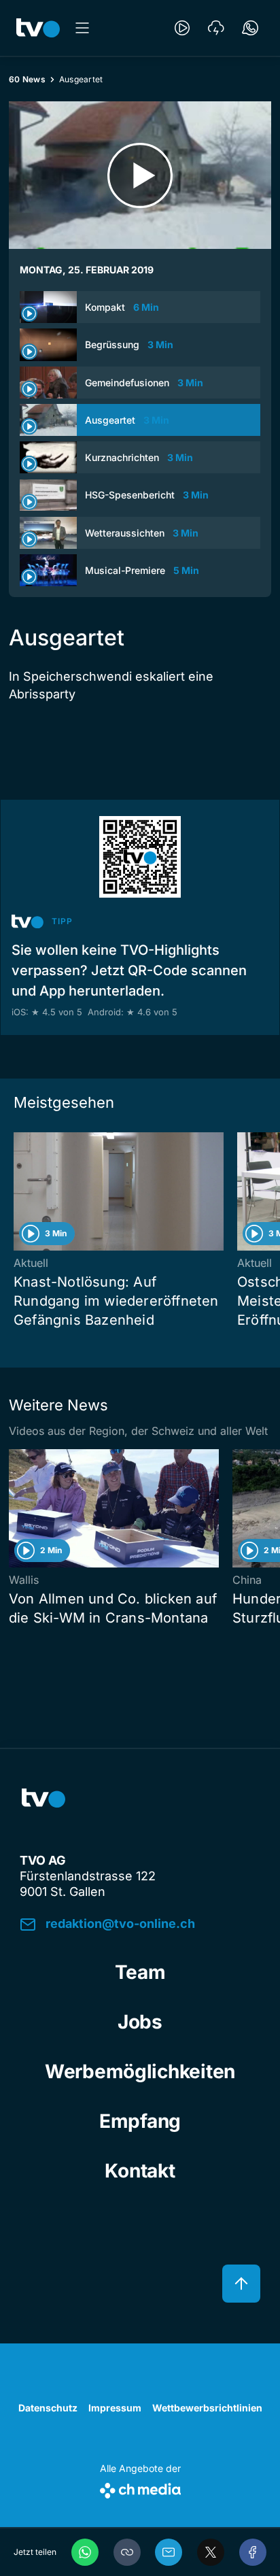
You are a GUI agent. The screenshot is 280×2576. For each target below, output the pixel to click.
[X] (211, 2552)
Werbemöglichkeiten (140, 2071)
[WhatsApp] (85, 2552)
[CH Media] (140, 2488)
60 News (27, 79)
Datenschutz (48, 2408)
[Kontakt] (250, 28)
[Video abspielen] (140, 175)
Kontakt (140, 2171)
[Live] (182, 28)
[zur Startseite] (38, 28)
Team (140, 1972)
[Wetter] (216, 28)
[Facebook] (253, 2552)
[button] (127, 2552)
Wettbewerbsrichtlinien (207, 2408)
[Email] (169, 2552)
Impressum (115, 2408)
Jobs (140, 2022)
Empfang (140, 2121)
